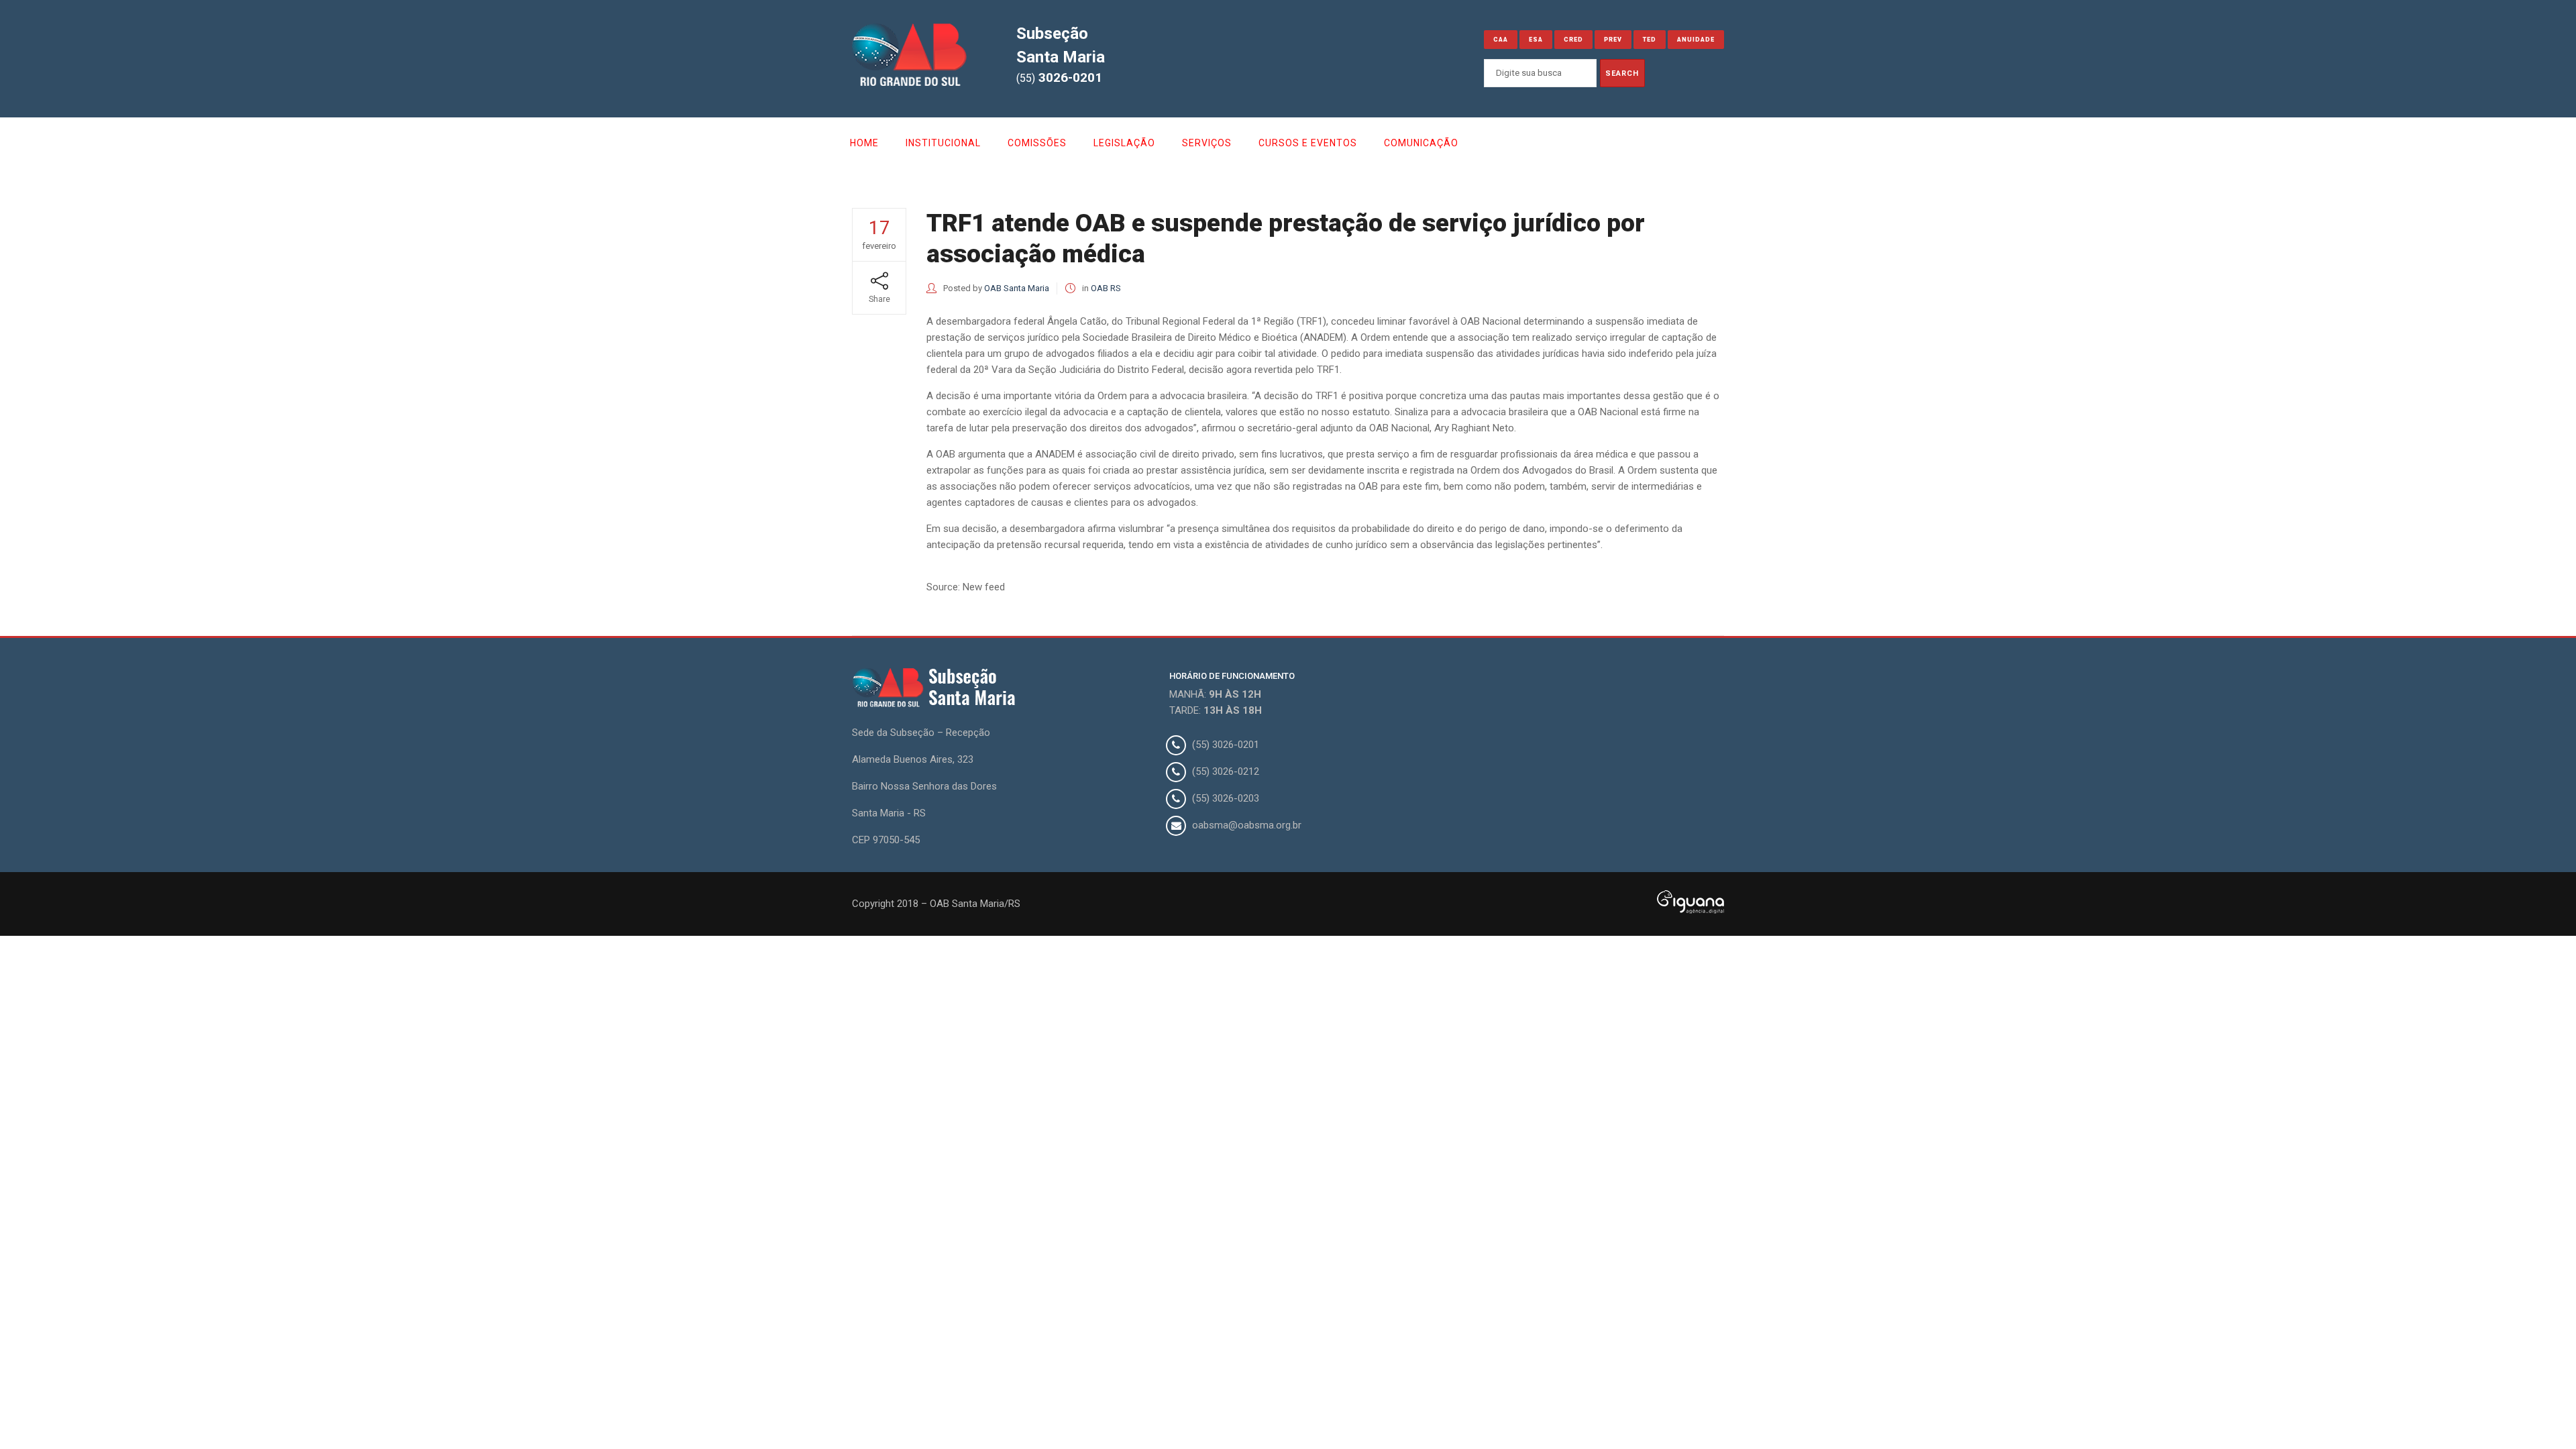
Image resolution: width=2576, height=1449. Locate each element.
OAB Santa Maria (1017, 288)
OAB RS (1106, 288)
